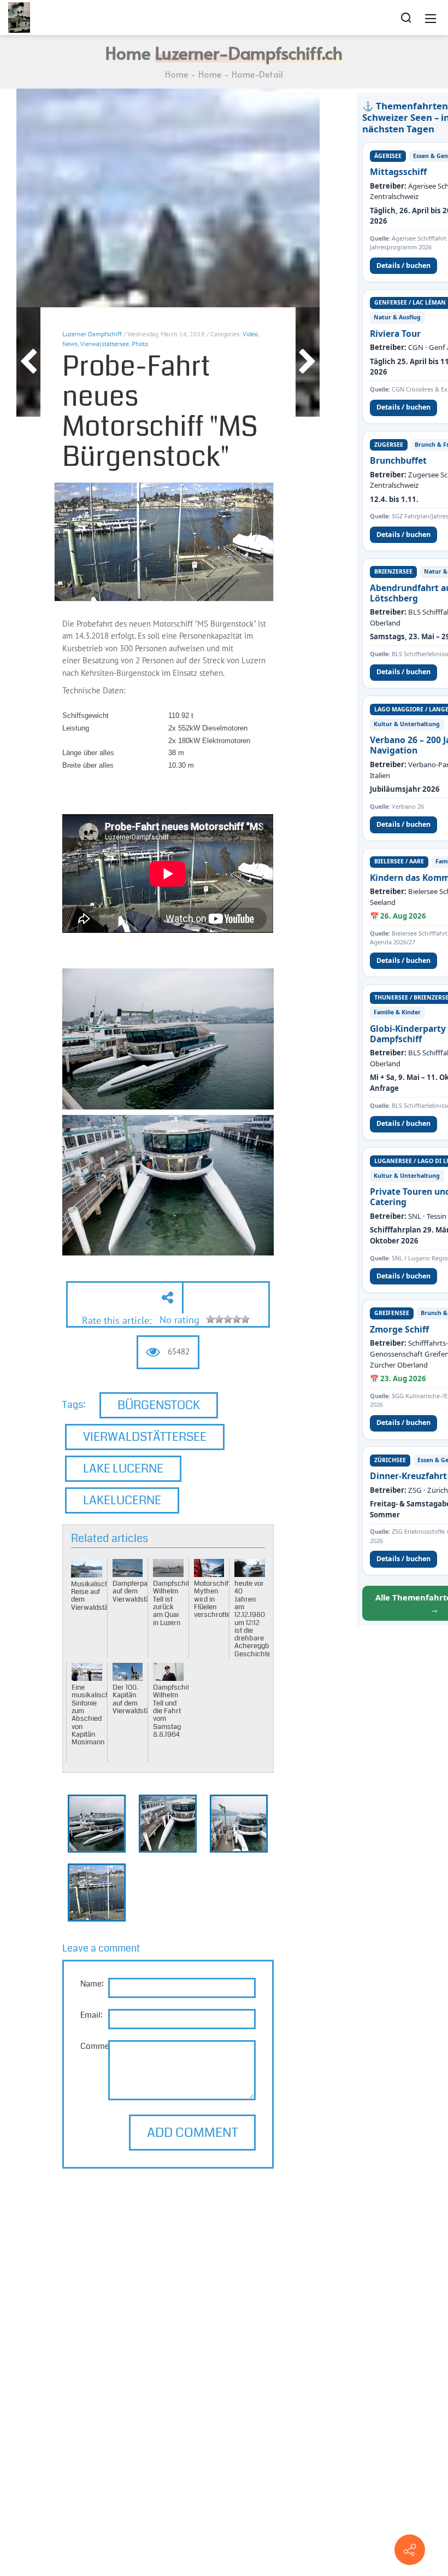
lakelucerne (122, 1500)
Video (250, 334)
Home (176, 74)
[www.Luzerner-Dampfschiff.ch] (19, 16)
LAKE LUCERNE (123, 1468)
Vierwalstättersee (105, 344)
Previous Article (28, 362)
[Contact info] (410, 2550)
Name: (92, 1984)
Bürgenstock (159, 1405)
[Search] (406, 17)
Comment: (100, 2046)
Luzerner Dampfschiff (92, 334)
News (70, 344)
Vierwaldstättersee (145, 1437)
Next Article (308, 362)
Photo (140, 344)
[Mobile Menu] (431, 17)
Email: (92, 2015)
